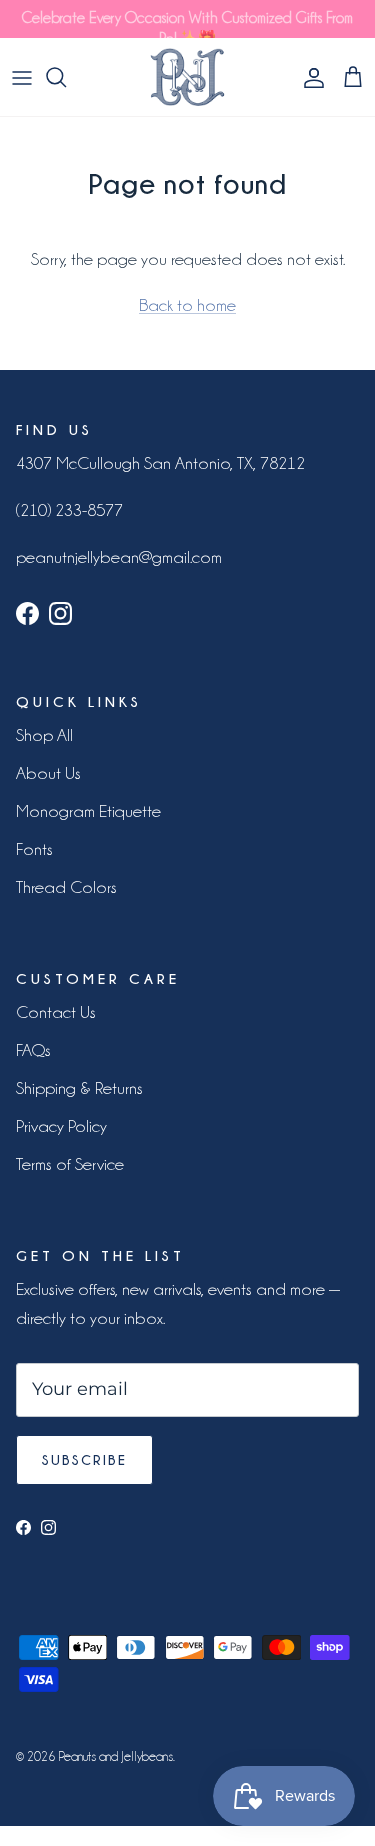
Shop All (44, 735)
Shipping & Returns (79, 1088)
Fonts (34, 849)
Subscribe (84, 1459)
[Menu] (22, 77)
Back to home (187, 305)
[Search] (66, 77)
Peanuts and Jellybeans (115, 1756)
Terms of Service (70, 1164)
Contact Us (56, 1012)
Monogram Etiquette (88, 811)
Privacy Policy (61, 1126)
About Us (48, 773)
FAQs (33, 1050)
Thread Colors (66, 887)
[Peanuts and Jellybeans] (187, 77)
